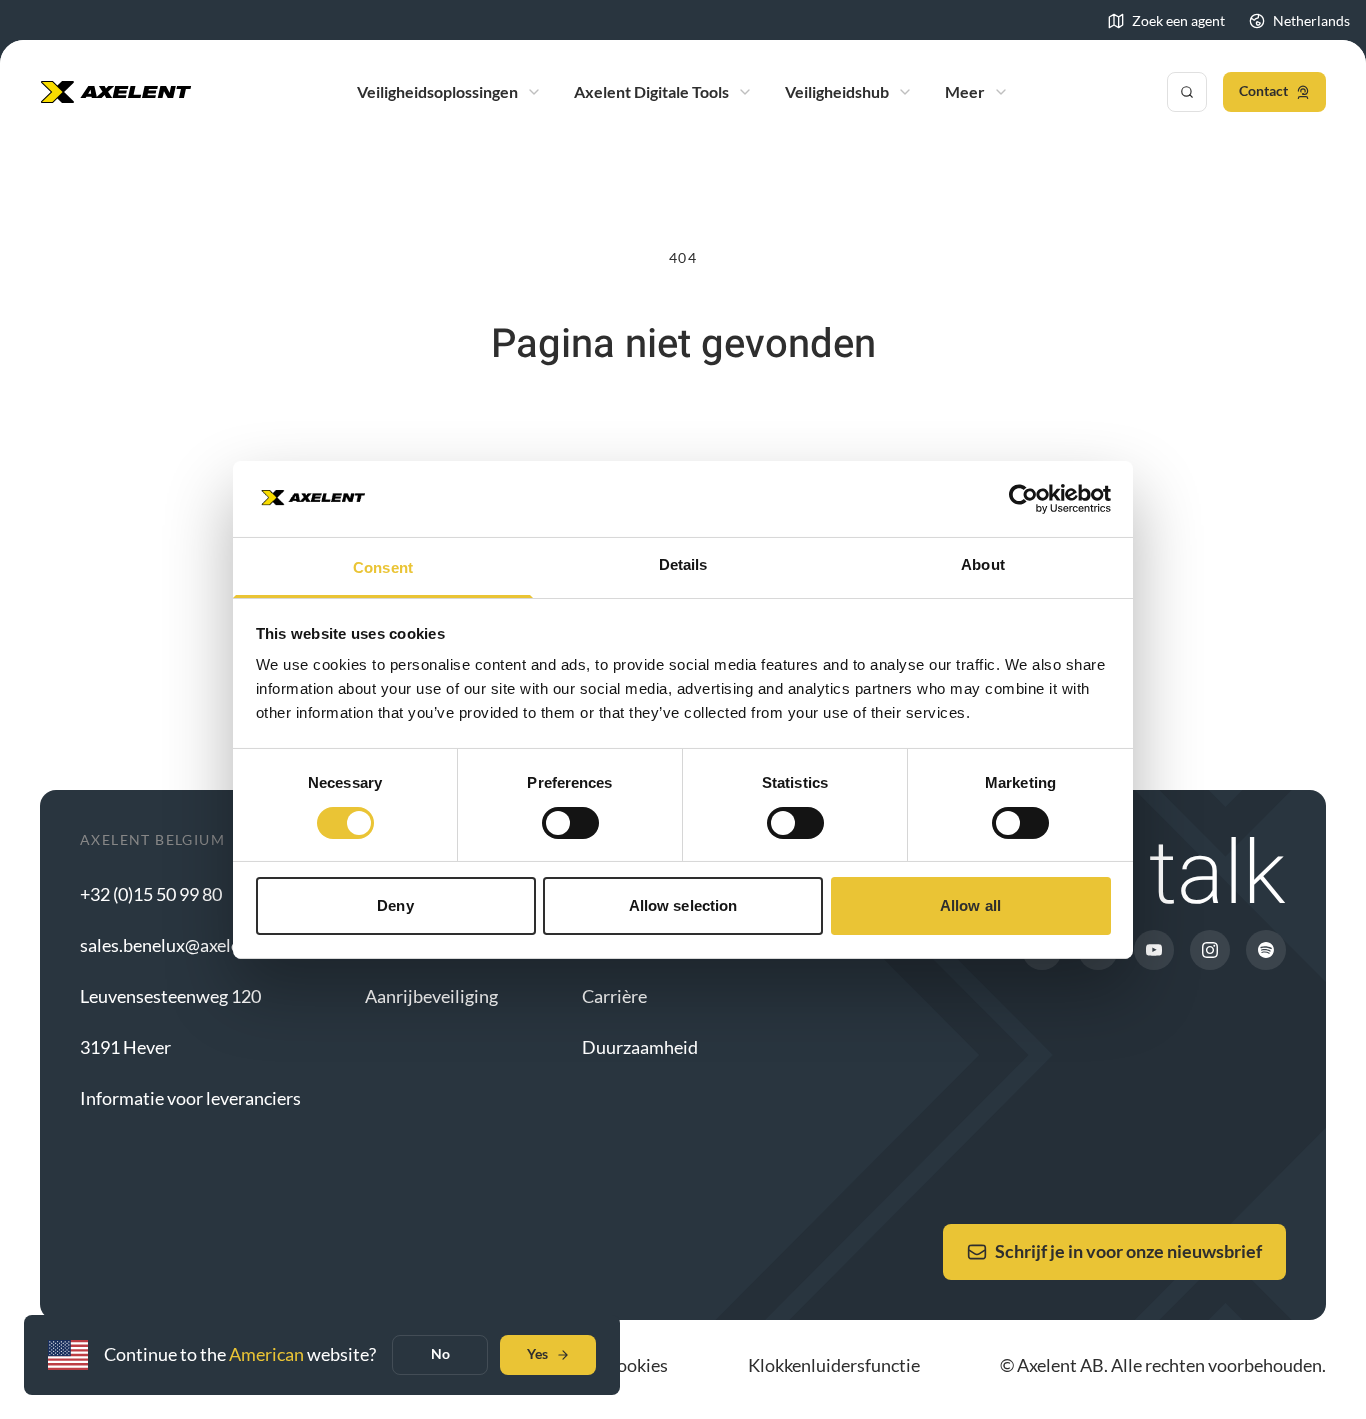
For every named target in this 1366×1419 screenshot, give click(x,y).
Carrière (614, 996)
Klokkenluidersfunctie (834, 1365)
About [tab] (983, 564)
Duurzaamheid (640, 1047)
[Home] (116, 92)
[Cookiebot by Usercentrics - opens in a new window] (1023, 499)
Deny (395, 905)
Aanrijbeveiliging (431, 996)
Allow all (970, 905)
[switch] (570, 823)
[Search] (1187, 92)
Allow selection (683, 905)
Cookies (636, 1365)
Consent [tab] (383, 567)
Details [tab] (683, 564)
